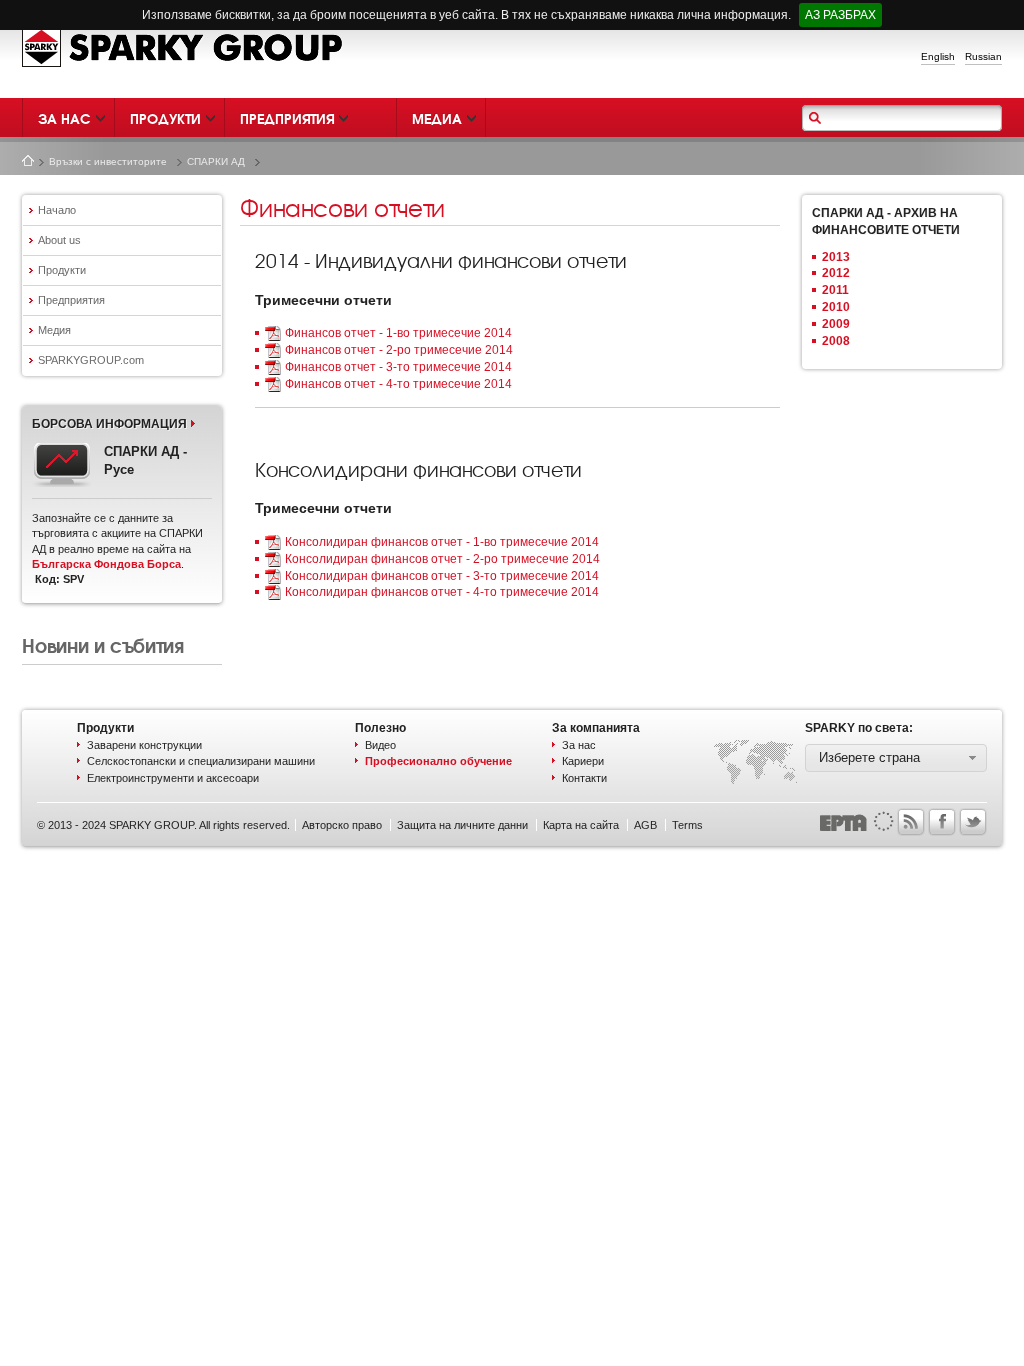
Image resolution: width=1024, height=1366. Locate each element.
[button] (896, 758)
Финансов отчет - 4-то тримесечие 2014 (398, 384)
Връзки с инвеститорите (108, 161)
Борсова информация (109, 424)
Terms (687, 825)
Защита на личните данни (462, 825)
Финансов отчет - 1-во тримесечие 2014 (398, 333)
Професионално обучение (438, 761)
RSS (911, 822)
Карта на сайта (581, 825)
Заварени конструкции (144, 745)
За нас (579, 745)
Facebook (942, 822)
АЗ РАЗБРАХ (840, 15)
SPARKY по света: (859, 728)
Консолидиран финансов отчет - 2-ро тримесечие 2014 (442, 559)
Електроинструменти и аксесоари (173, 778)
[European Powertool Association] (857, 820)
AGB (645, 825)
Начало (28, 160)
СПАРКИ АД (216, 161)
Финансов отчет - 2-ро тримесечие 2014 (399, 350)
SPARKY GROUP (183, 47)
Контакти (584, 778)
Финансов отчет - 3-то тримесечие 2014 (398, 367)
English (938, 56)
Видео (380, 745)
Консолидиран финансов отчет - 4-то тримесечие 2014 (442, 592)
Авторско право (342, 825)
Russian (983, 56)
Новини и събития (102, 644)
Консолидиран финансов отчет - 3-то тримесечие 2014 (442, 576)
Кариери (583, 761)
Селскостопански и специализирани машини (201, 761)
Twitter (973, 822)
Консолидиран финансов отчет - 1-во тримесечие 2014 (442, 542)
